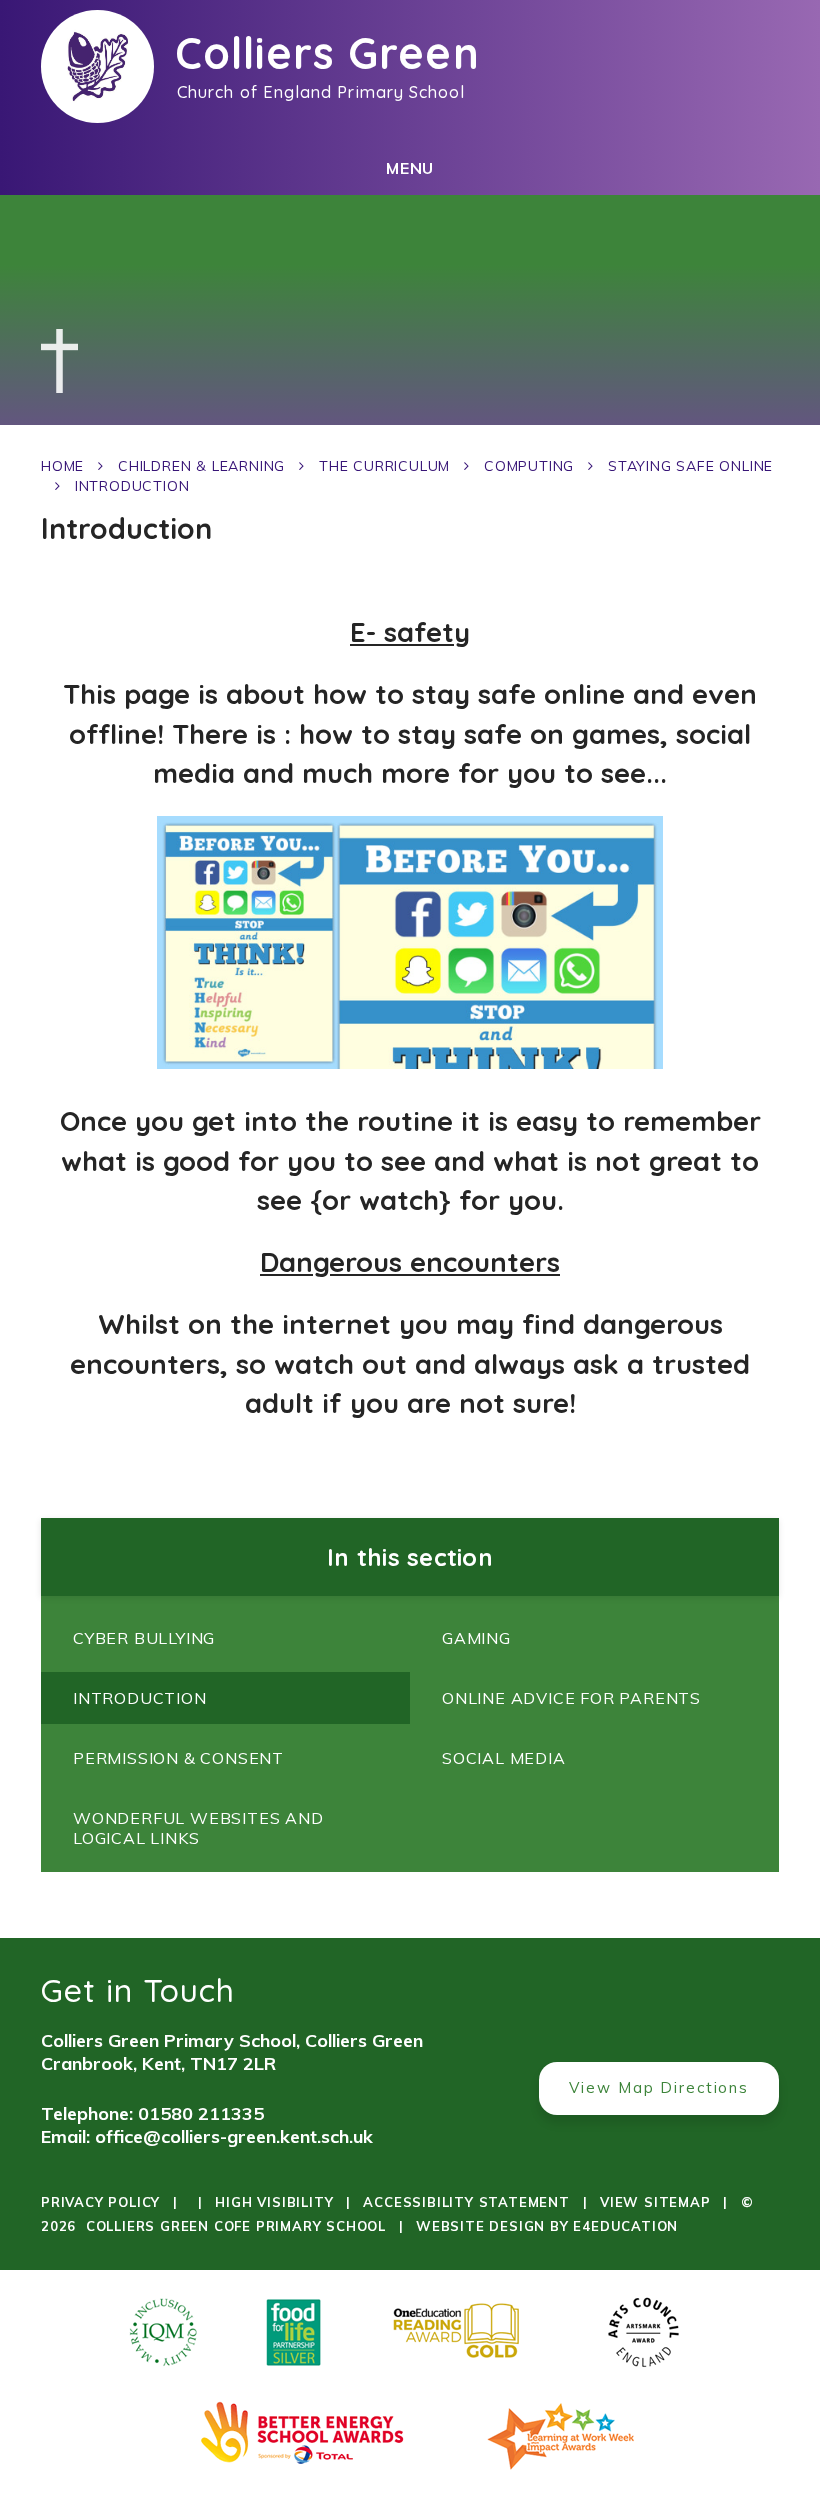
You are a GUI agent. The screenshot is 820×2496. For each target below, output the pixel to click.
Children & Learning (201, 466)
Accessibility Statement (466, 2202)
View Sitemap (655, 2202)
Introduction (132, 486)
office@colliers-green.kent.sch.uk (234, 2136)
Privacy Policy (100, 2202)
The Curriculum (384, 466)
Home (62, 466)
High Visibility (274, 2202)
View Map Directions (659, 2087)
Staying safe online (690, 466)
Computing (529, 466)
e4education (625, 2226)
